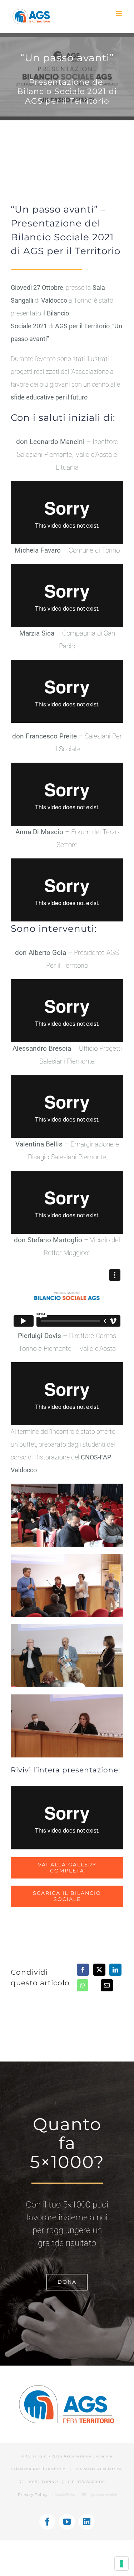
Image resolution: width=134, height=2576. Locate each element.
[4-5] (67, 1697)
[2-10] (67, 1487)
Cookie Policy (65, 2495)
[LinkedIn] (115, 1970)
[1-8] (67, 1627)
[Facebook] (83, 1970)
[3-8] (67, 1557)
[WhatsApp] (83, 1985)
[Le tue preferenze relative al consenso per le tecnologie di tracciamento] (121, 2564)
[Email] (107, 1985)
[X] (99, 1970)
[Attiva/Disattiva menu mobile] (120, 13)
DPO (84, 2495)
